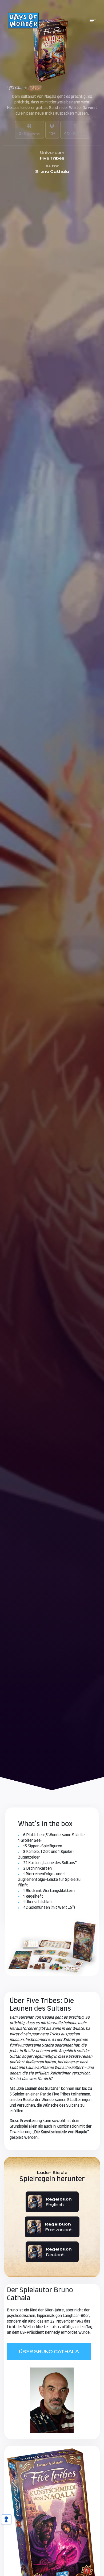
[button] (93, 20)
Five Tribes (52, 158)
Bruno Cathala (52, 171)
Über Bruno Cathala (49, 2352)
